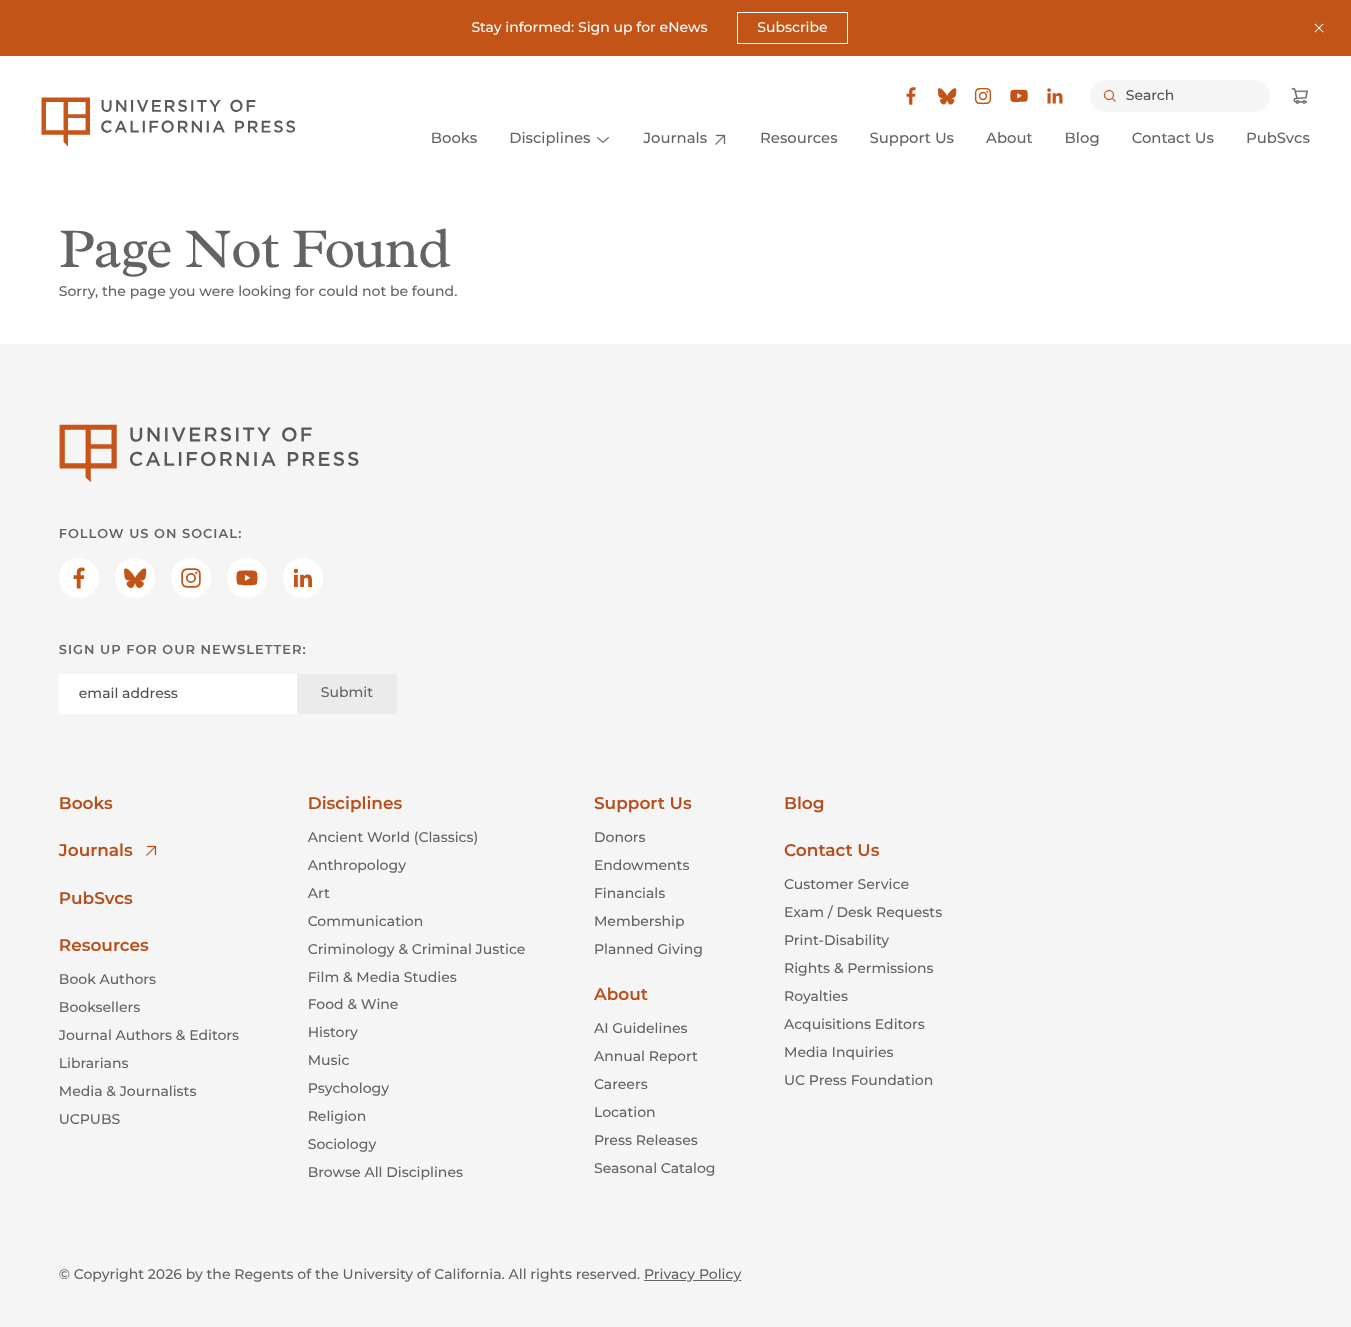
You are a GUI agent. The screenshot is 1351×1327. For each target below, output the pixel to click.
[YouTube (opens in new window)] (1019, 96)
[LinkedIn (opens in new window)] (1055, 96)
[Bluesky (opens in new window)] (947, 96)
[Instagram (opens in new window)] (983, 96)
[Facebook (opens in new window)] (911, 96)
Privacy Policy (692, 1274)
